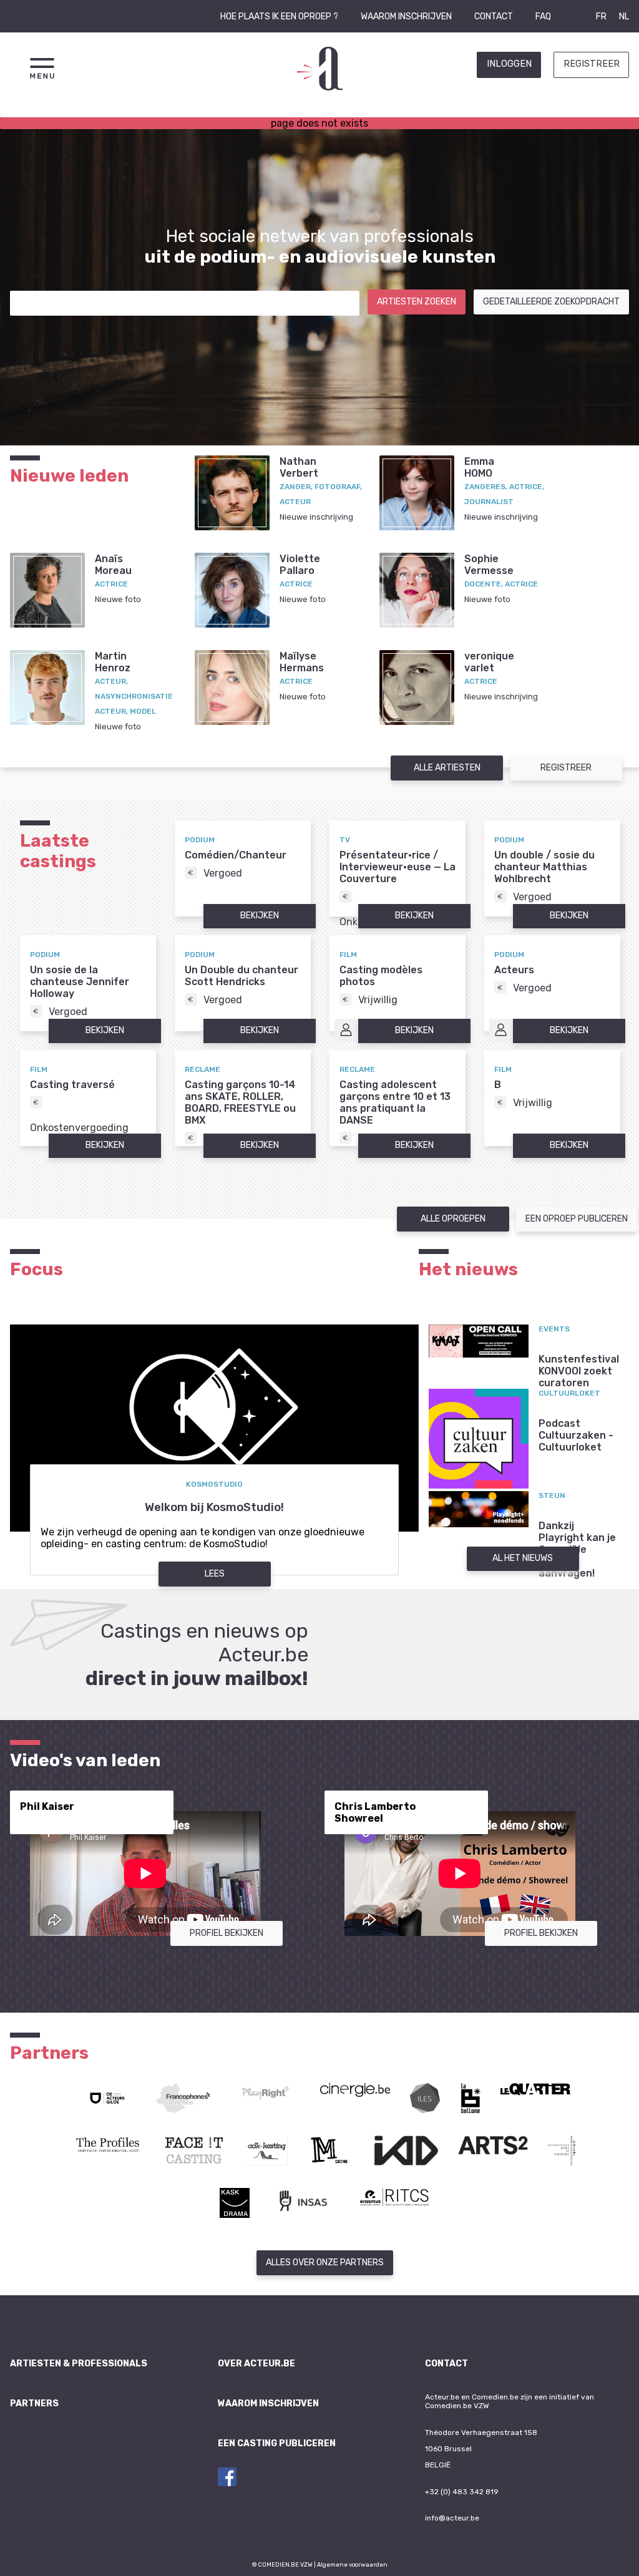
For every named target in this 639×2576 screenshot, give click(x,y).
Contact (494, 17)
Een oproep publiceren (577, 1219)
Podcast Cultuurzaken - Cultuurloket (576, 1435)
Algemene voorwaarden (352, 2564)
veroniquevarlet (489, 662)
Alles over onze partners (325, 2263)
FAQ (543, 17)
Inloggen (509, 64)
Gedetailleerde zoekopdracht (551, 302)
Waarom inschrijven (406, 17)
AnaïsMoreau (113, 565)
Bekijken (260, 916)
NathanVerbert (299, 467)
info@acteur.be (452, 2518)
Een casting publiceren (277, 2443)
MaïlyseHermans (302, 662)
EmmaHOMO (479, 467)
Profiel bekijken (227, 1933)
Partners (34, 2403)
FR (601, 17)
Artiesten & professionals (79, 2364)
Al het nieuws (523, 1558)
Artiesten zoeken (417, 302)
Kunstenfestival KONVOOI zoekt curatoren (579, 1371)
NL (624, 17)
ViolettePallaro (300, 565)
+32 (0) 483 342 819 (462, 2492)
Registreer (592, 64)
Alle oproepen (453, 1219)
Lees (215, 1574)
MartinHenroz (113, 662)
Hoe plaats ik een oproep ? (279, 17)
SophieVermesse (489, 565)
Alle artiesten (447, 768)
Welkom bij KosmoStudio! (214, 1507)
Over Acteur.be (256, 2364)
